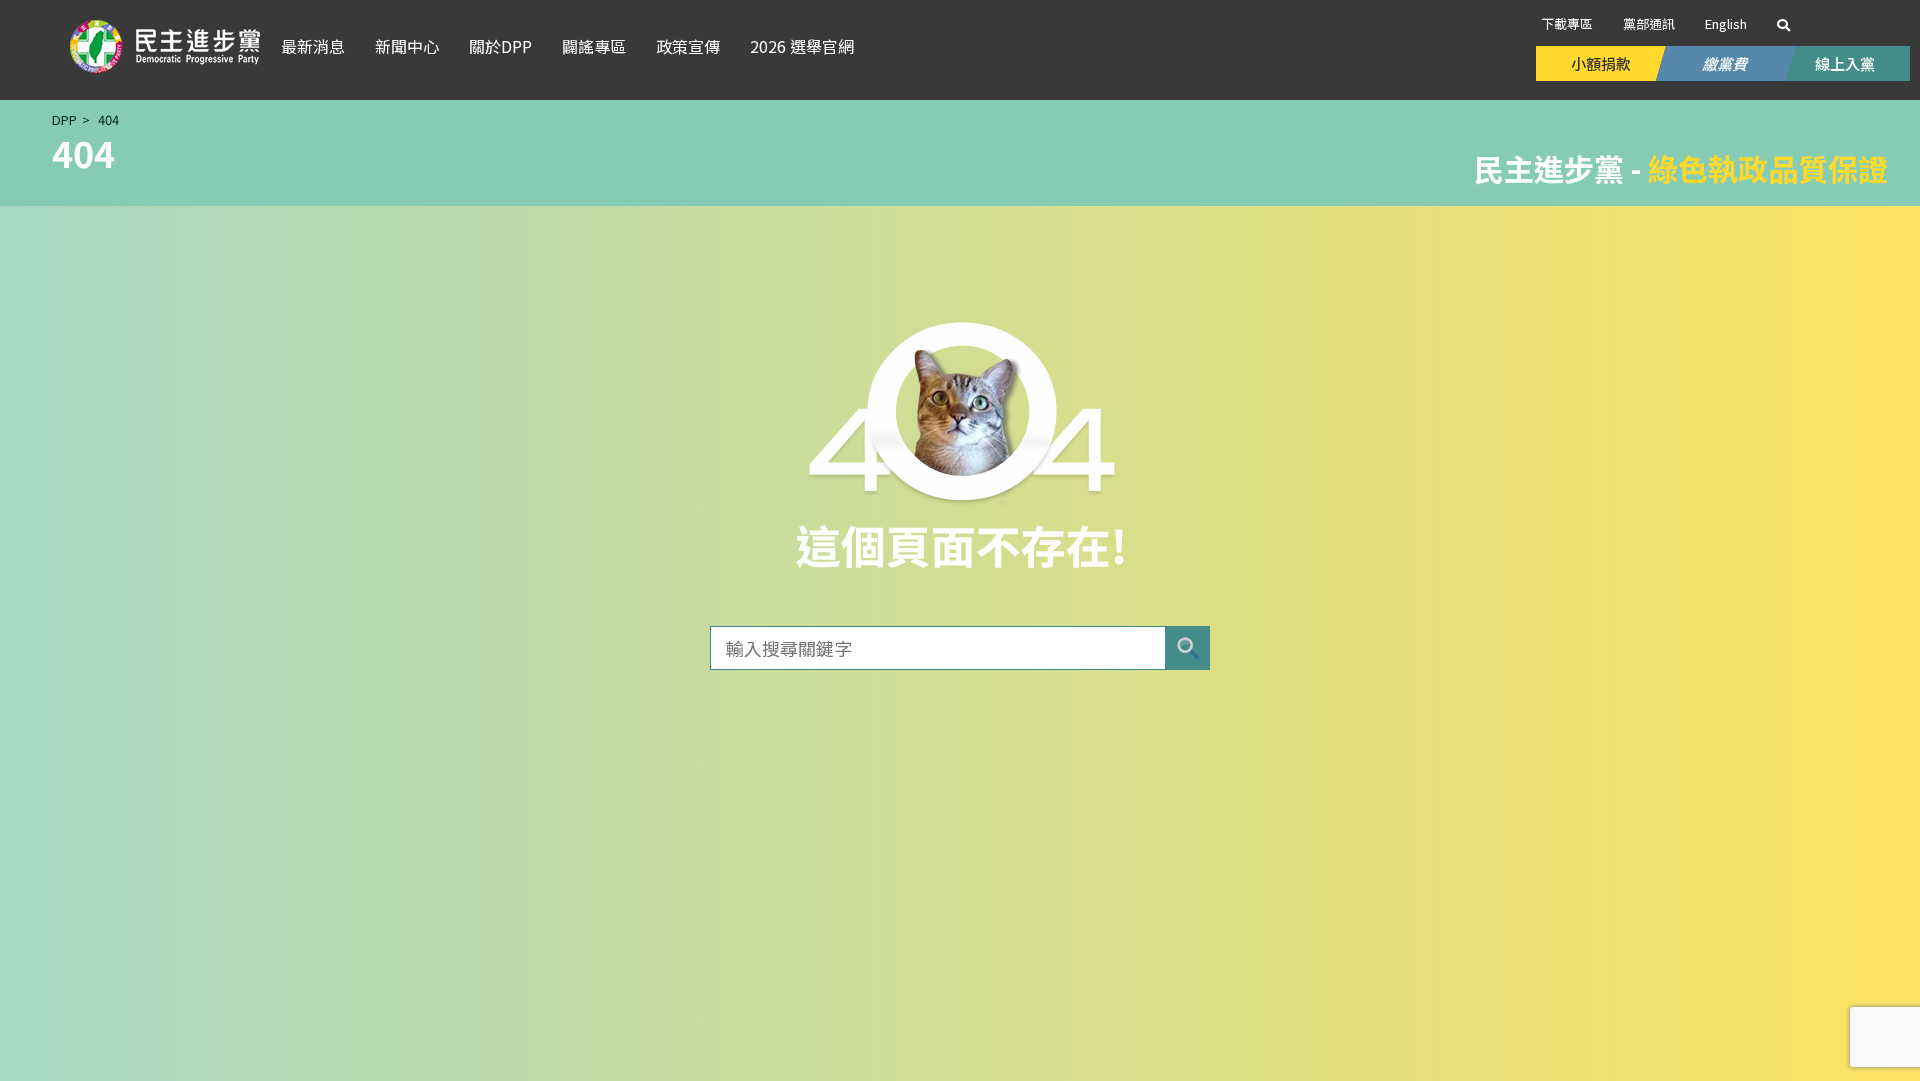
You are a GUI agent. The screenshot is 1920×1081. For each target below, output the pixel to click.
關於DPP (500, 46)
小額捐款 (1601, 63)
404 (108, 119)
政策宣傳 (688, 46)
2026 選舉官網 (802, 46)
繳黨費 (1725, 63)
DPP (64, 119)
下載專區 (1567, 23)
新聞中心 (407, 46)
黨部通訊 (1649, 23)
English (1726, 23)
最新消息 (313, 46)
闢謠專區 (594, 46)
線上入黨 (1845, 63)
